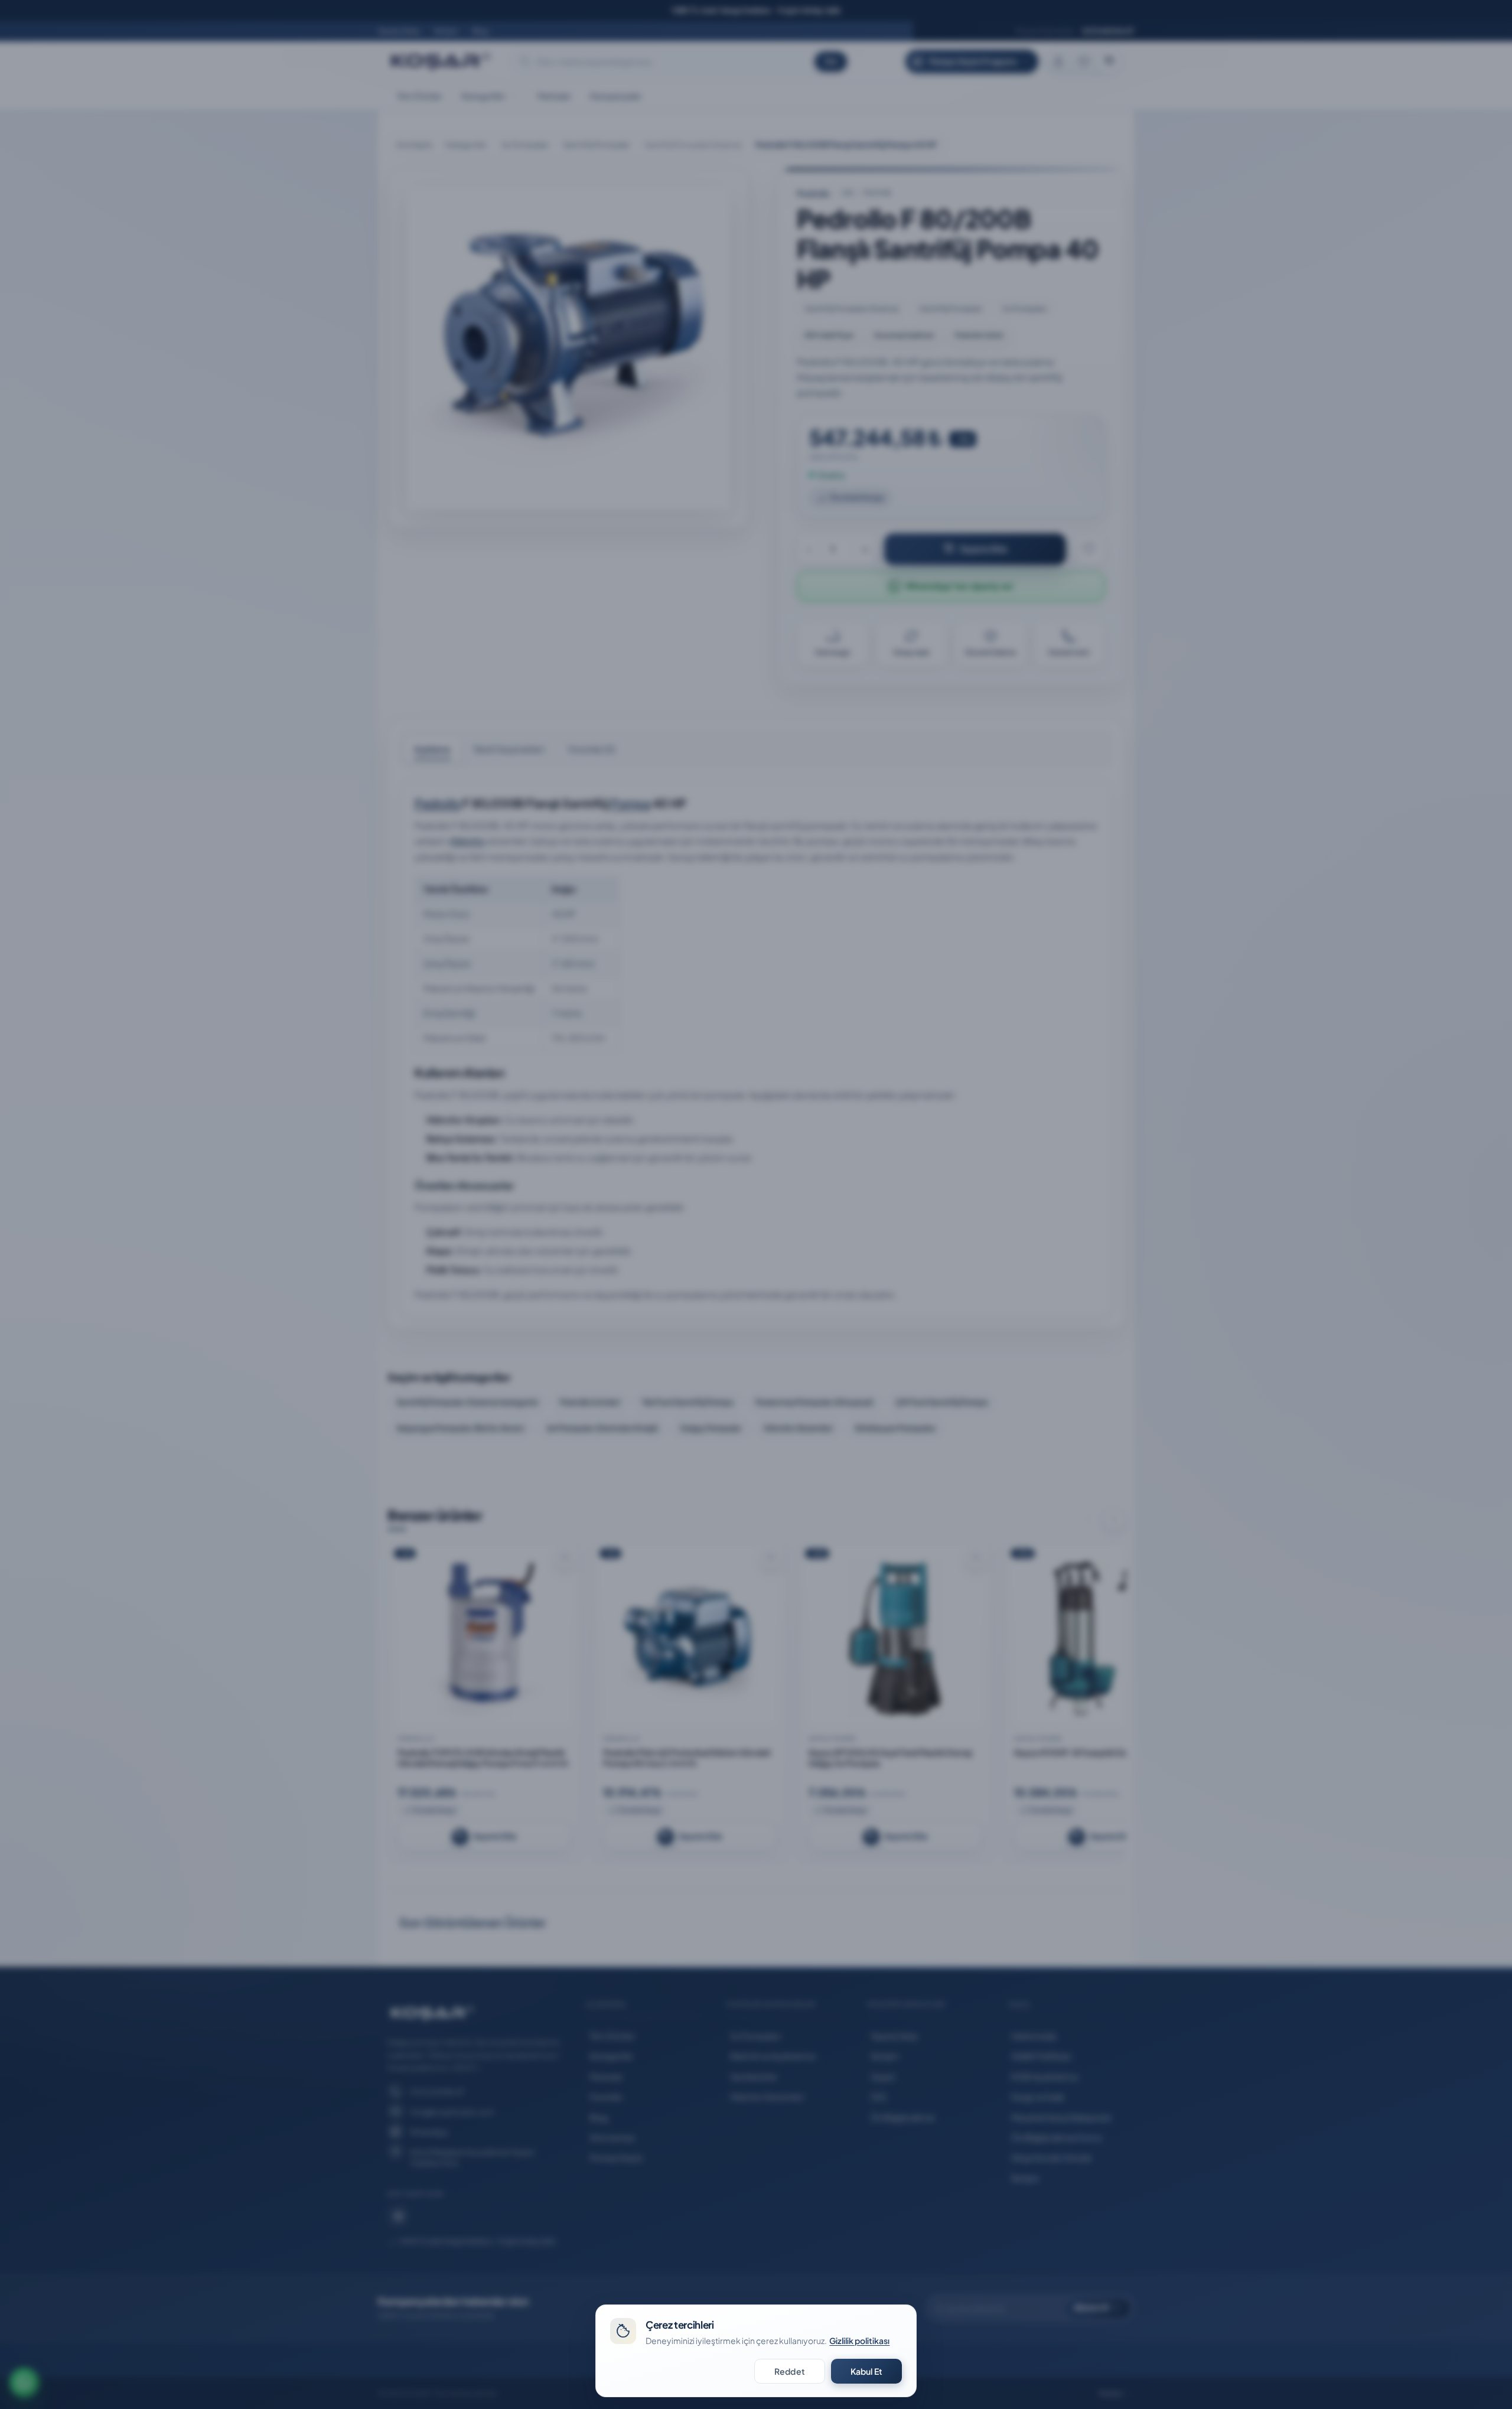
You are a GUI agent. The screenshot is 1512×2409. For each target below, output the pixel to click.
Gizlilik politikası (859, 2340)
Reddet (790, 2371)
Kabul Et (866, 2371)
